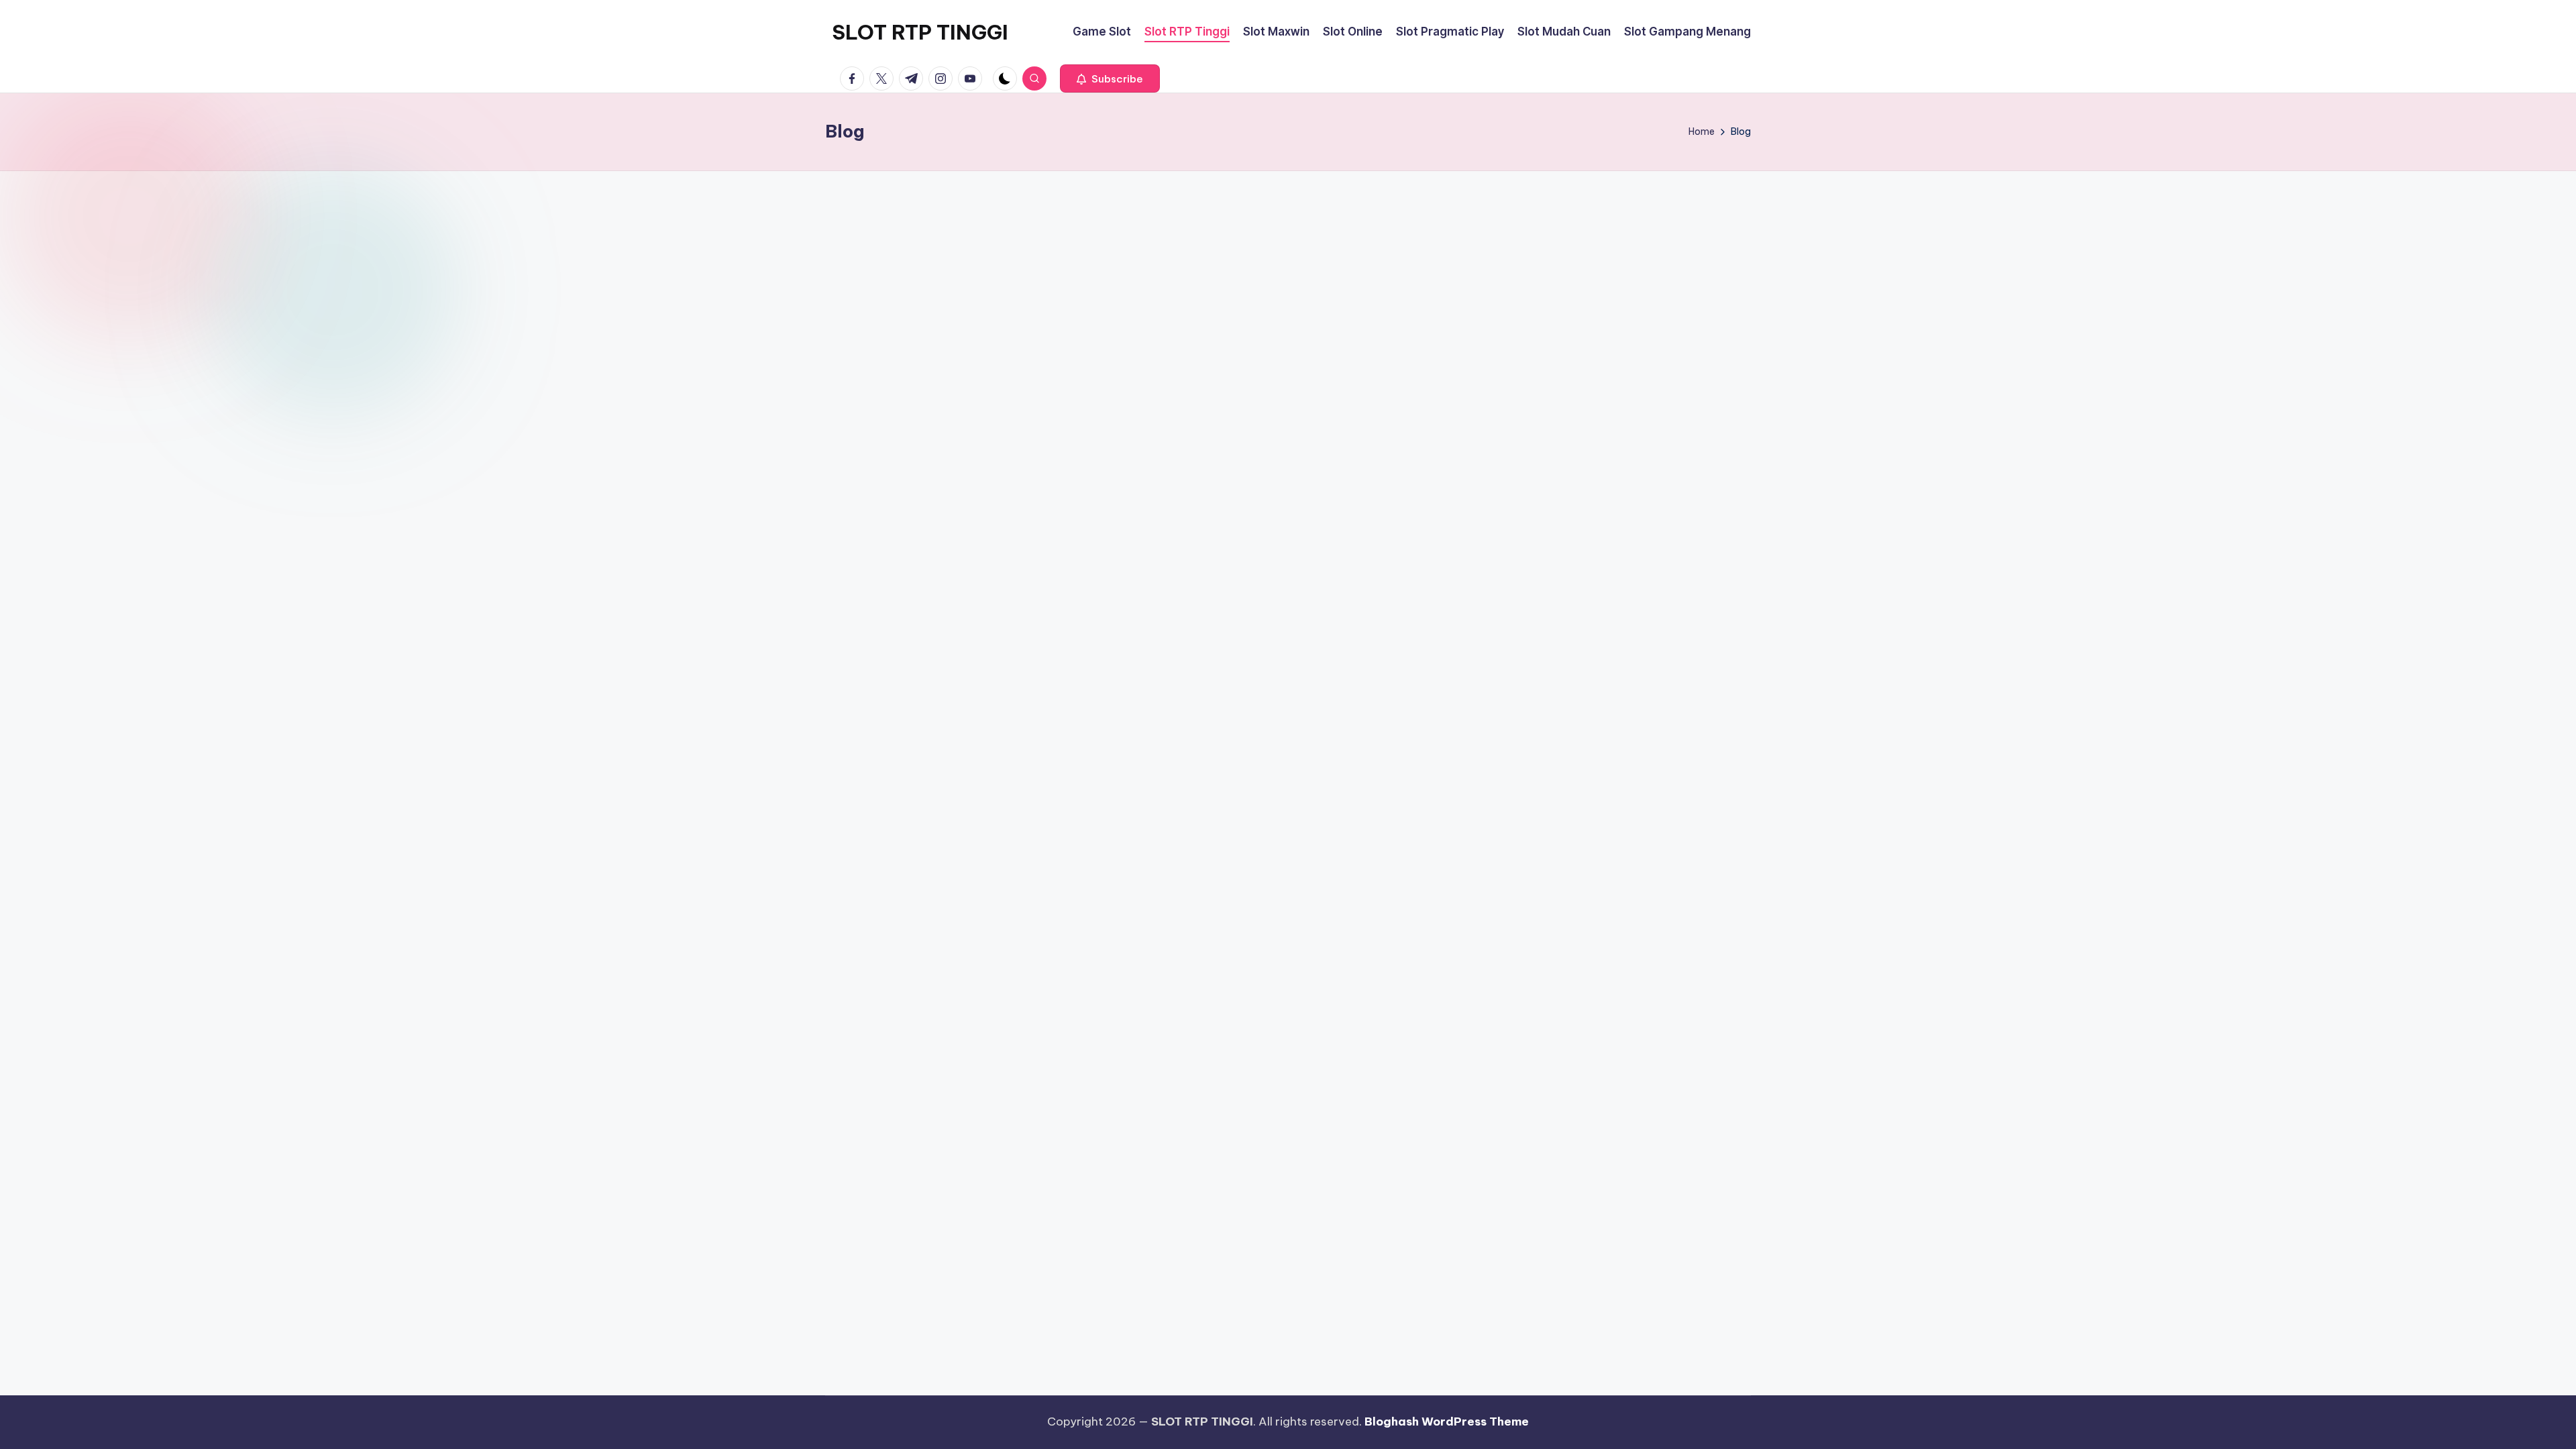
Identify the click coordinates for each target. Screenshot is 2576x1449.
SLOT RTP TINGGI (920, 32)
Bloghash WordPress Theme (1447, 1421)
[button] (1110, 78)
